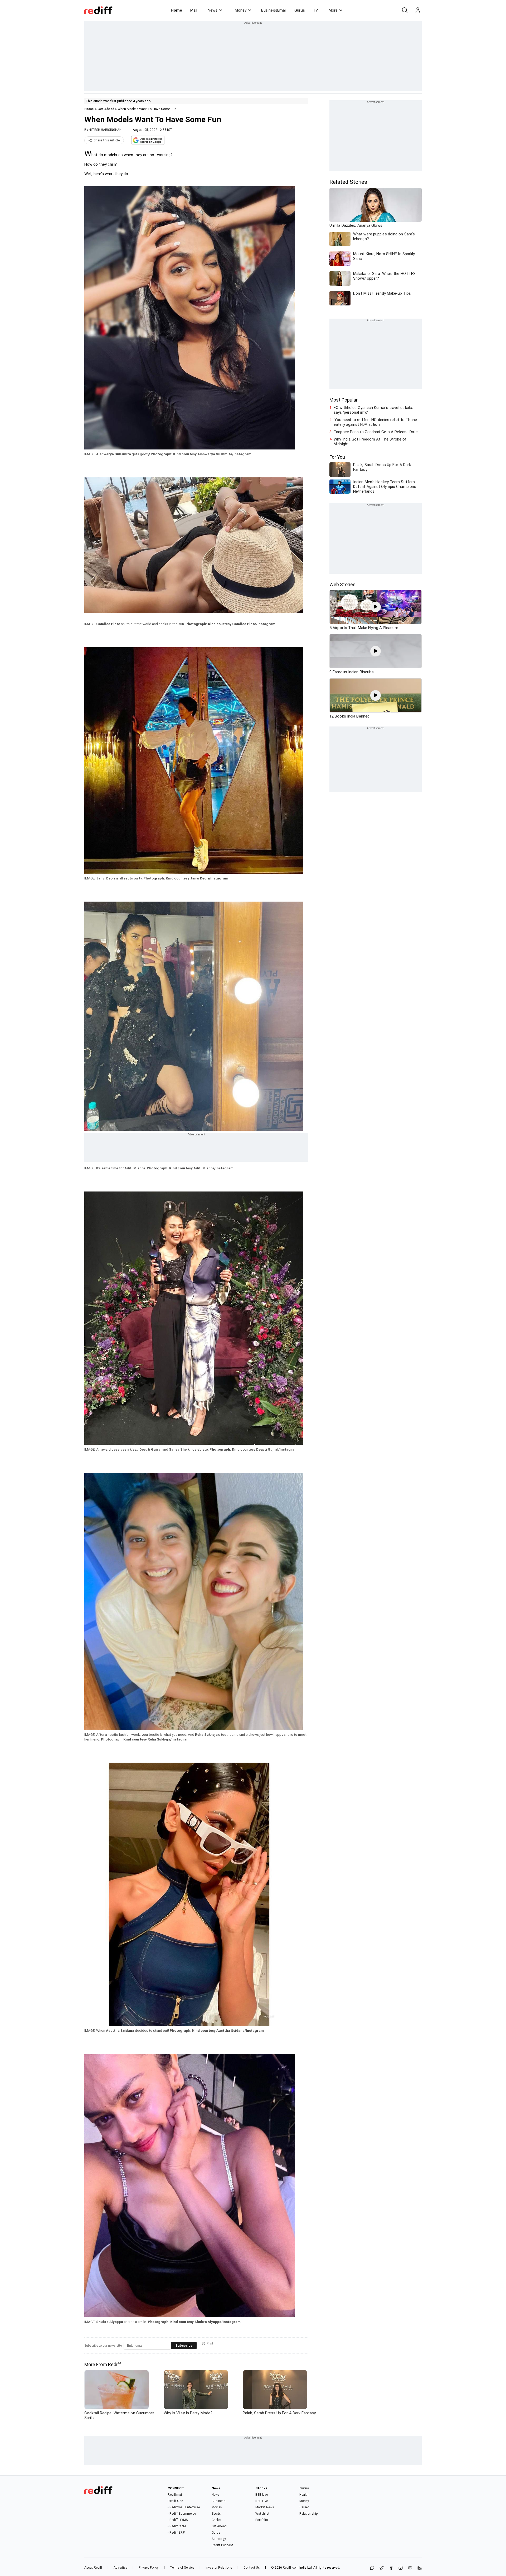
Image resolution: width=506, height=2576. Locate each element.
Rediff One (175, 2501)
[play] (376, 607)
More (333, 10)
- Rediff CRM (177, 2526)
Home (176, 10)
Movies (217, 2507)
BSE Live (262, 2495)
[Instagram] (401, 2568)
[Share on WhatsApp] (372, 2568)
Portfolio (262, 2520)
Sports (216, 2514)
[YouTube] (410, 2568)
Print (210, 2343)
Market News (265, 2507)
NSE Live (262, 2501)
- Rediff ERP (176, 2533)
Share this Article (107, 140)
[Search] (405, 10)
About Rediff (93, 2568)
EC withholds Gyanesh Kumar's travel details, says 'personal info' (373, 410)
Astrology (219, 2539)
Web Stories (342, 584)
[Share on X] (382, 2568)
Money (241, 10)
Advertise (120, 2568)
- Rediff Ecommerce (182, 2514)
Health (304, 2495)
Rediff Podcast (222, 2545)
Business (219, 2501)
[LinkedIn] (420, 2568)
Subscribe (184, 2345)
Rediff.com (291, 2568)
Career (304, 2507)
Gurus (300, 10)
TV (315, 10)
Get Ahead (106, 109)
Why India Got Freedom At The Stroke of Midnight (370, 442)
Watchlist (262, 2514)
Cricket (217, 2520)
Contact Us (252, 2568)
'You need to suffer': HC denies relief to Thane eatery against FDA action (375, 422)
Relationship (308, 2514)
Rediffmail (175, 2495)
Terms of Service (182, 2568)
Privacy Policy (149, 2568)
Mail (194, 10)
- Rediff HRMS (177, 2520)
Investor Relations (219, 2568)
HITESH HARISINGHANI (106, 130)
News (213, 10)
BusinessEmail (274, 10)
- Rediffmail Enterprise (184, 2507)
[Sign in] (418, 10)
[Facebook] (391, 2568)
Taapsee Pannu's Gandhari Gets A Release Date (376, 432)
